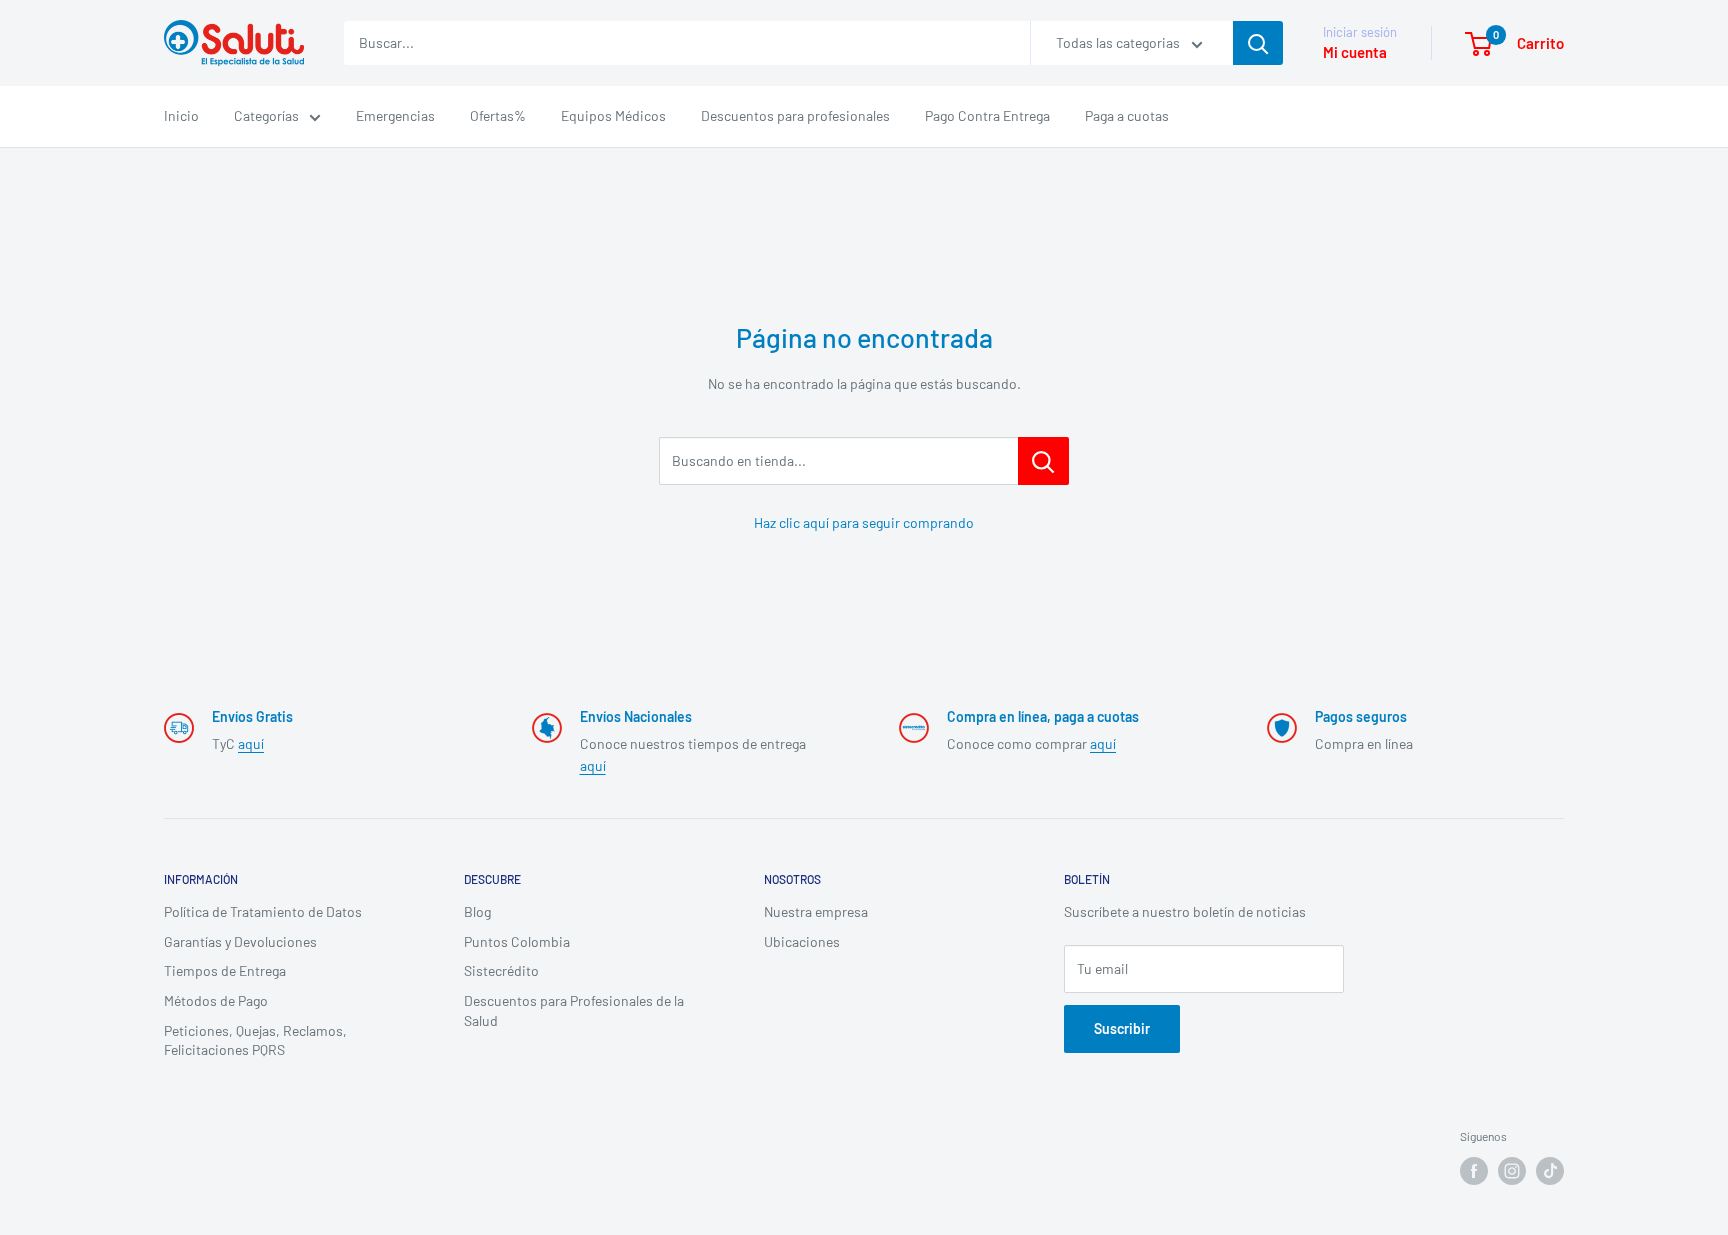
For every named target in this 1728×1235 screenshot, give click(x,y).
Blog (477, 911)
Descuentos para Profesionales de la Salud (574, 1010)
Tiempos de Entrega (225, 970)
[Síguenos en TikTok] (1550, 1171)
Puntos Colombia (517, 941)
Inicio (181, 115)
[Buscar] (1258, 43)
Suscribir (1122, 1028)
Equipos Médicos (613, 115)
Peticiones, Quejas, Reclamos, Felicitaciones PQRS (255, 1040)
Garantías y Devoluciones (240, 941)
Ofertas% (498, 115)
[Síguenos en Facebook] (1474, 1171)
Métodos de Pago (216, 1000)
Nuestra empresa (816, 911)
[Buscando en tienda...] (1043, 461)
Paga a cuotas (1127, 115)
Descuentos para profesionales (795, 115)
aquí (251, 743)
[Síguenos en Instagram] (1512, 1171)
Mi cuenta (1355, 52)
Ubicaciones (802, 941)
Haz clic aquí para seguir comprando (864, 522)
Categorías (266, 115)
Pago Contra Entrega (987, 115)
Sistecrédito (501, 970)
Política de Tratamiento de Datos (263, 911)
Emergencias (395, 115)
